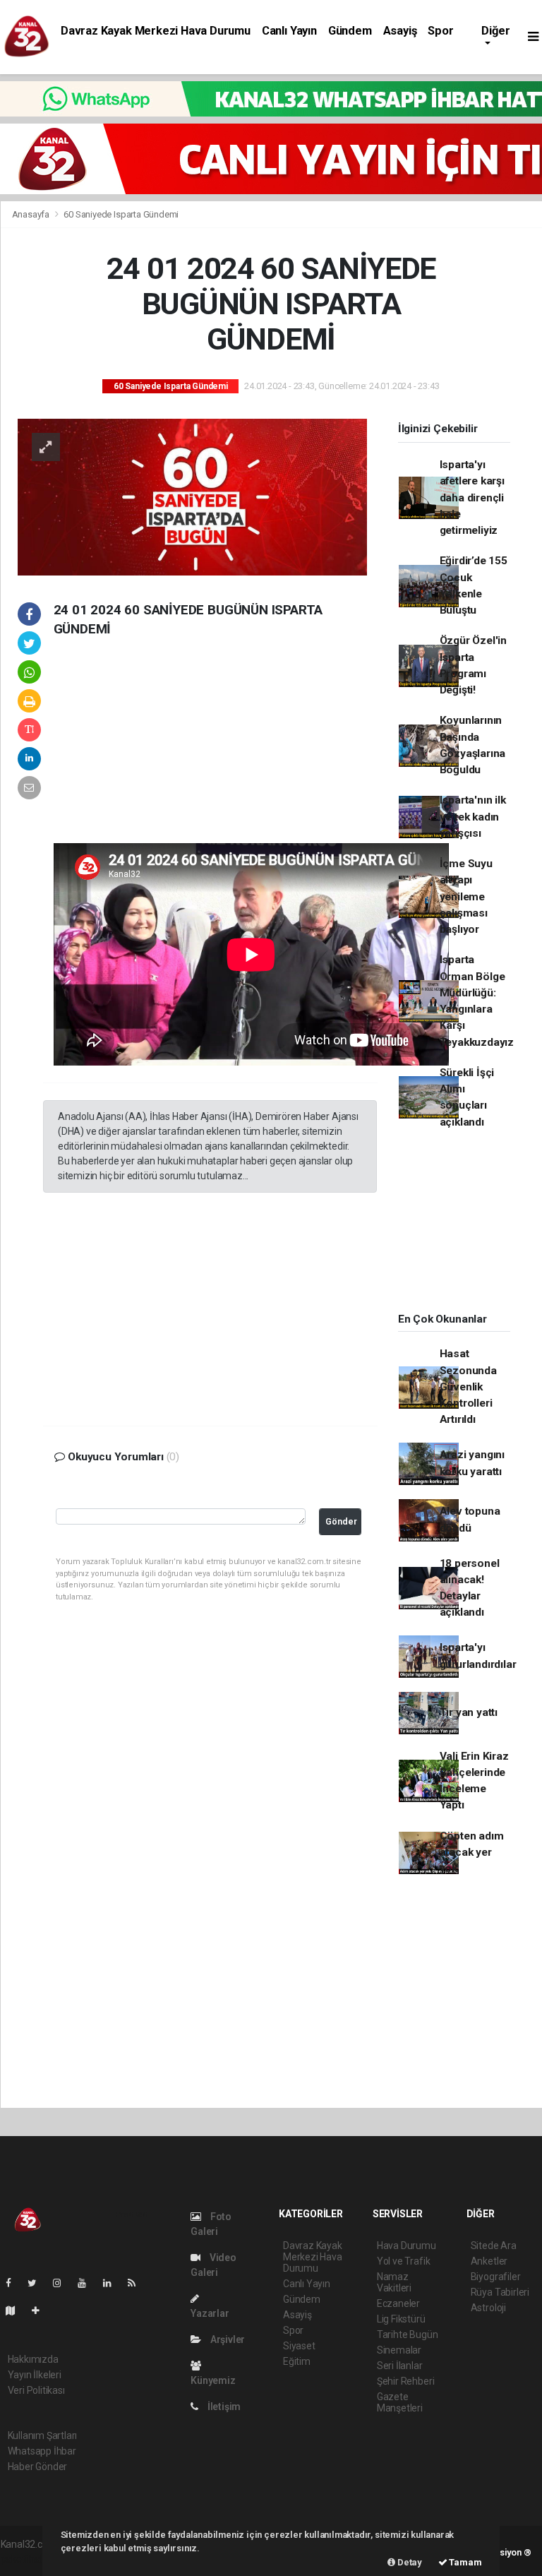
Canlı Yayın (289, 31)
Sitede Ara (494, 2246)
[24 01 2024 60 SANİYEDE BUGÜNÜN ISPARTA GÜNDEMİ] (192, 496)
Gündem (350, 31)
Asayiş (400, 31)
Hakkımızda (33, 2359)
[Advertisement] (149, 751)
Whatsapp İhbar (42, 2451)
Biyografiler (496, 2277)
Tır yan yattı (469, 1712)
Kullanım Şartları (43, 2435)
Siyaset (299, 2346)
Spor (440, 31)
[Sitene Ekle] (41, 2310)
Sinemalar (399, 2350)
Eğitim (297, 2361)
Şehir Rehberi (406, 2381)
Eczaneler (398, 2303)
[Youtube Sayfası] (88, 2283)
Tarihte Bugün (408, 2334)
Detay (409, 2562)
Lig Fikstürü (401, 2319)
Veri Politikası (36, 2390)
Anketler (489, 2261)
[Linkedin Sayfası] (113, 2283)
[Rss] (137, 2283)
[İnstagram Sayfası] (63, 2283)
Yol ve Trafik (404, 2261)
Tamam (465, 2562)
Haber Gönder (38, 2467)
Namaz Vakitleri (394, 2282)
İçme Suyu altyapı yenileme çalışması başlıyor (466, 896)
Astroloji (488, 2308)
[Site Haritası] (16, 2310)
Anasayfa (32, 214)
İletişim (223, 2407)
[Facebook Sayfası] (14, 2283)
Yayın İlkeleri (35, 2375)
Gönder (341, 1521)
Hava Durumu (406, 2246)
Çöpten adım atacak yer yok (472, 1853)
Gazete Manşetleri (400, 2402)
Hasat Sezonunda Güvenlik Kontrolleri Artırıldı (468, 1387)
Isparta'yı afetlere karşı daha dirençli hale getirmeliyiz (472, 497)
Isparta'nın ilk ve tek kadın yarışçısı (473, 817)
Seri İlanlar (400, 2366)
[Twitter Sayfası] (38, 2283)
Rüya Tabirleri (500, 2292)
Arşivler (227, 2339)
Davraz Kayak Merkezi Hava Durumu (156, 31)
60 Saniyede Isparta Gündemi (121, 214)
